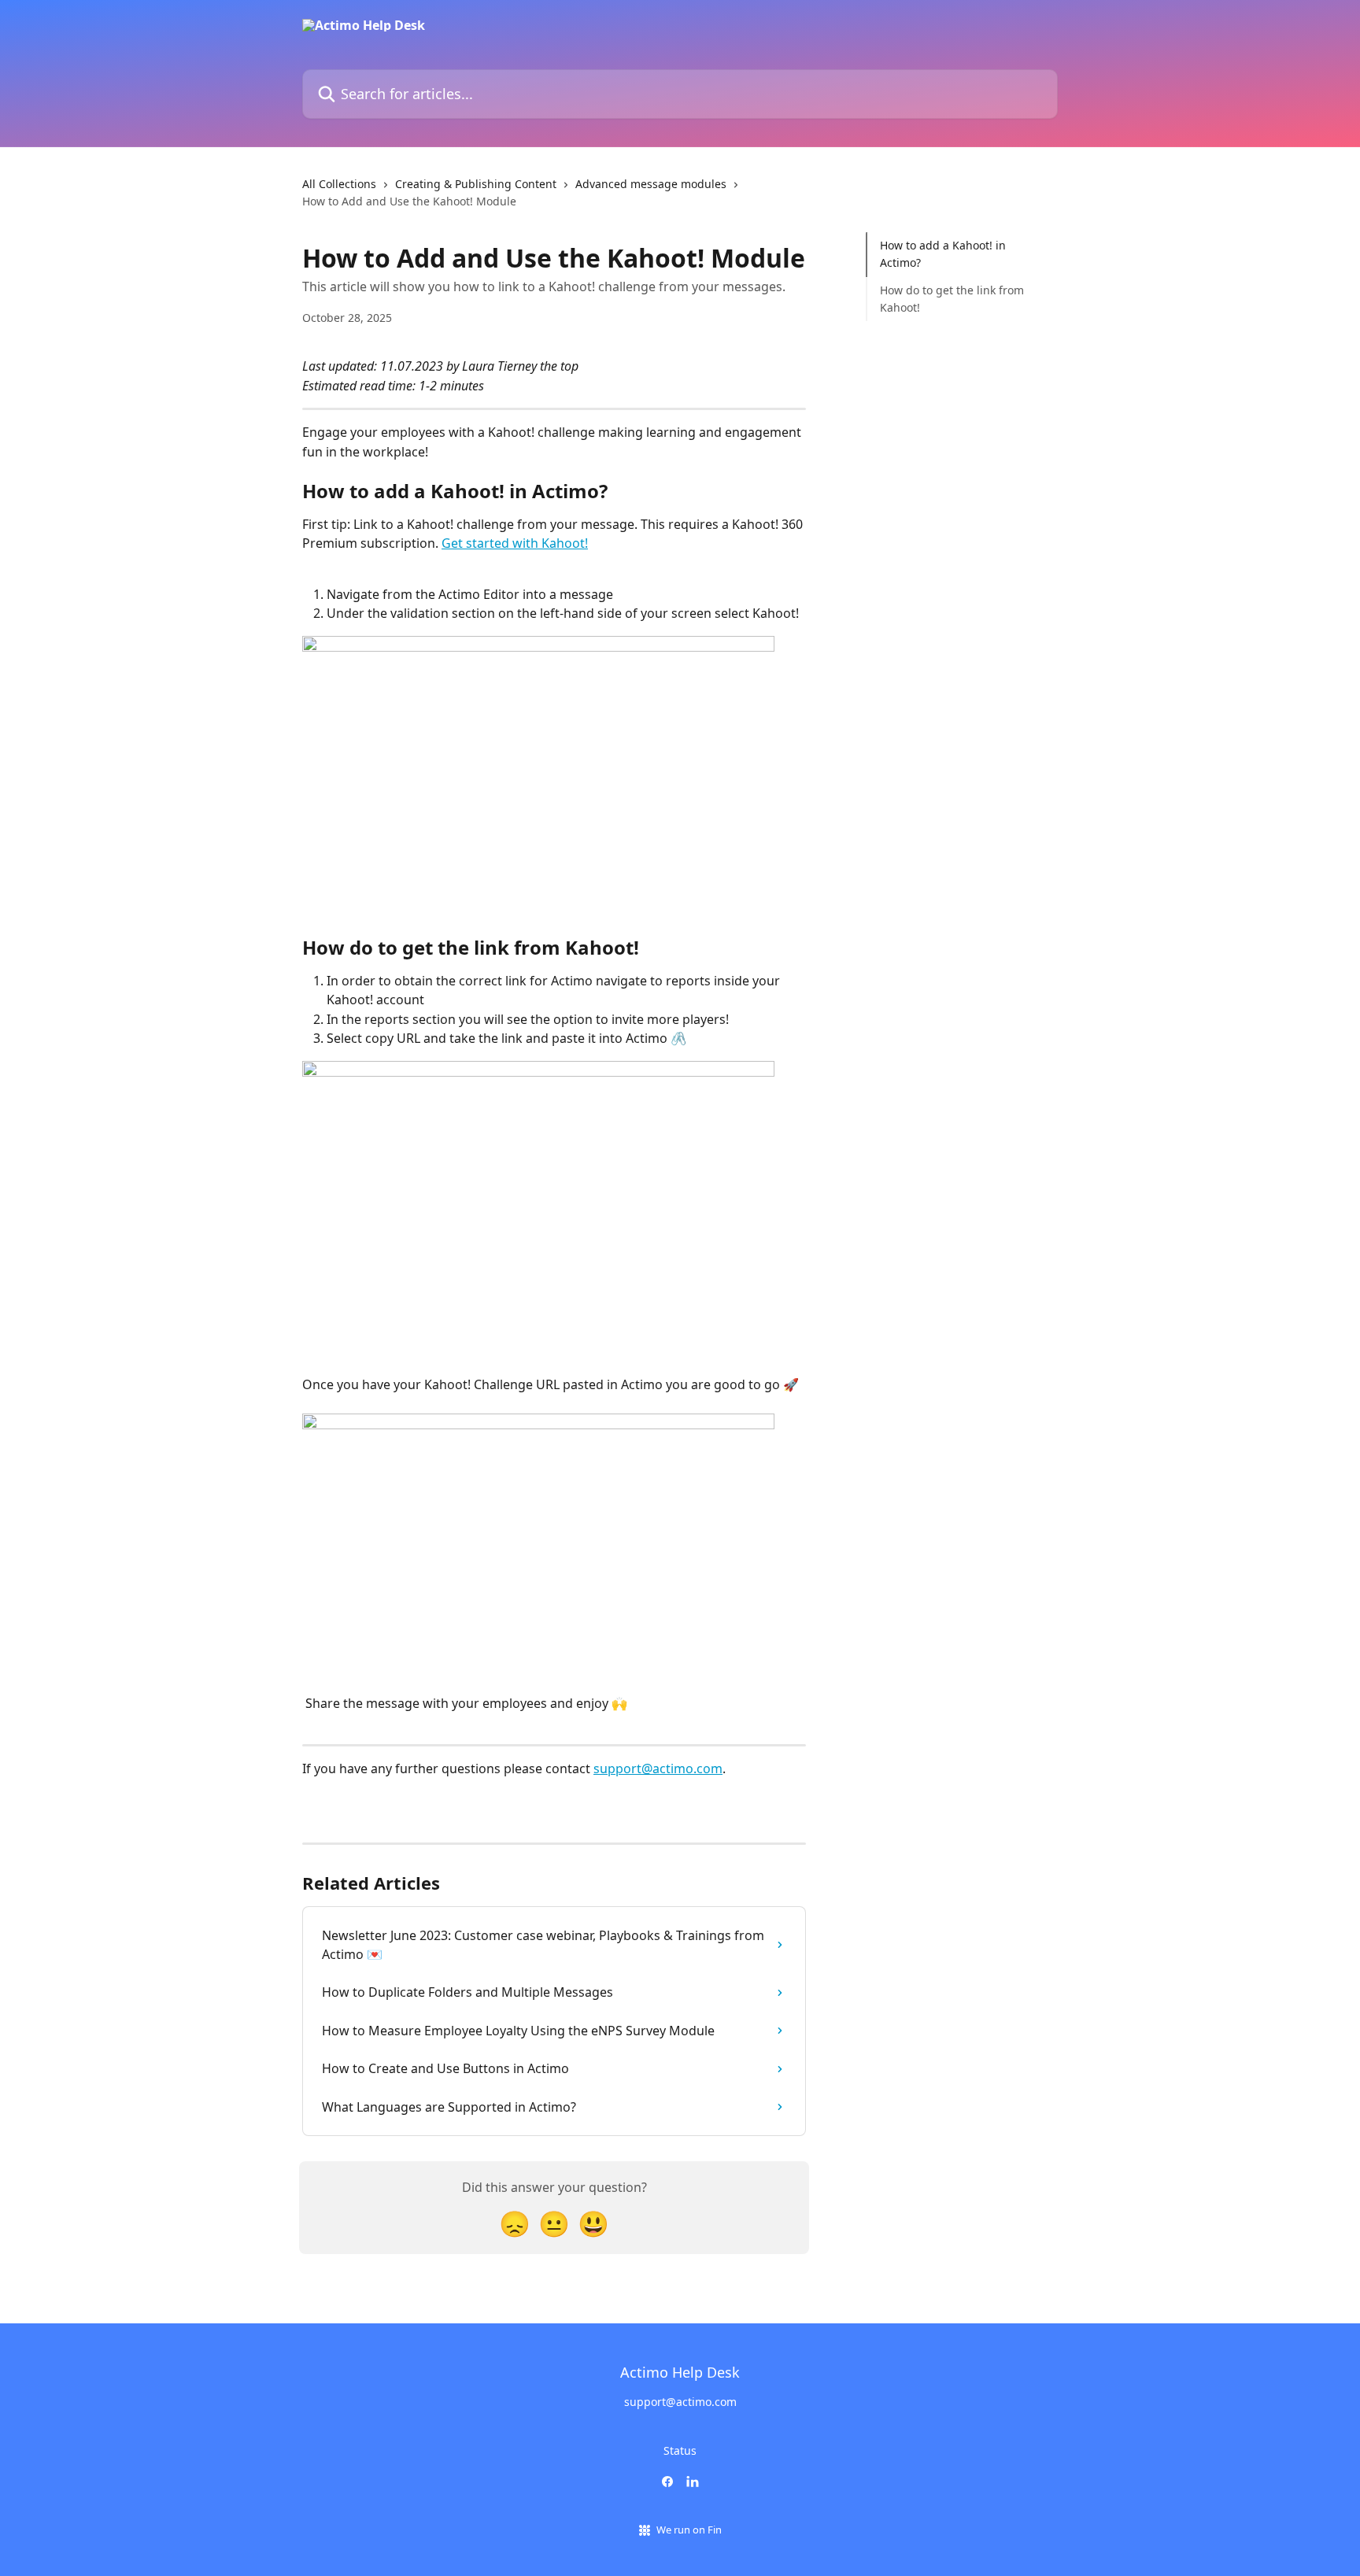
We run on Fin (689, 2530)
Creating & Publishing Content (476, 184)
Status (680, 2450)
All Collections (339, 184)
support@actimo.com (658, 1768)
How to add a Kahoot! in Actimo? (943, 254)
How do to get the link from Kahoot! (952, 299)
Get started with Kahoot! (515, 543)
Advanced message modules (651, 184)
